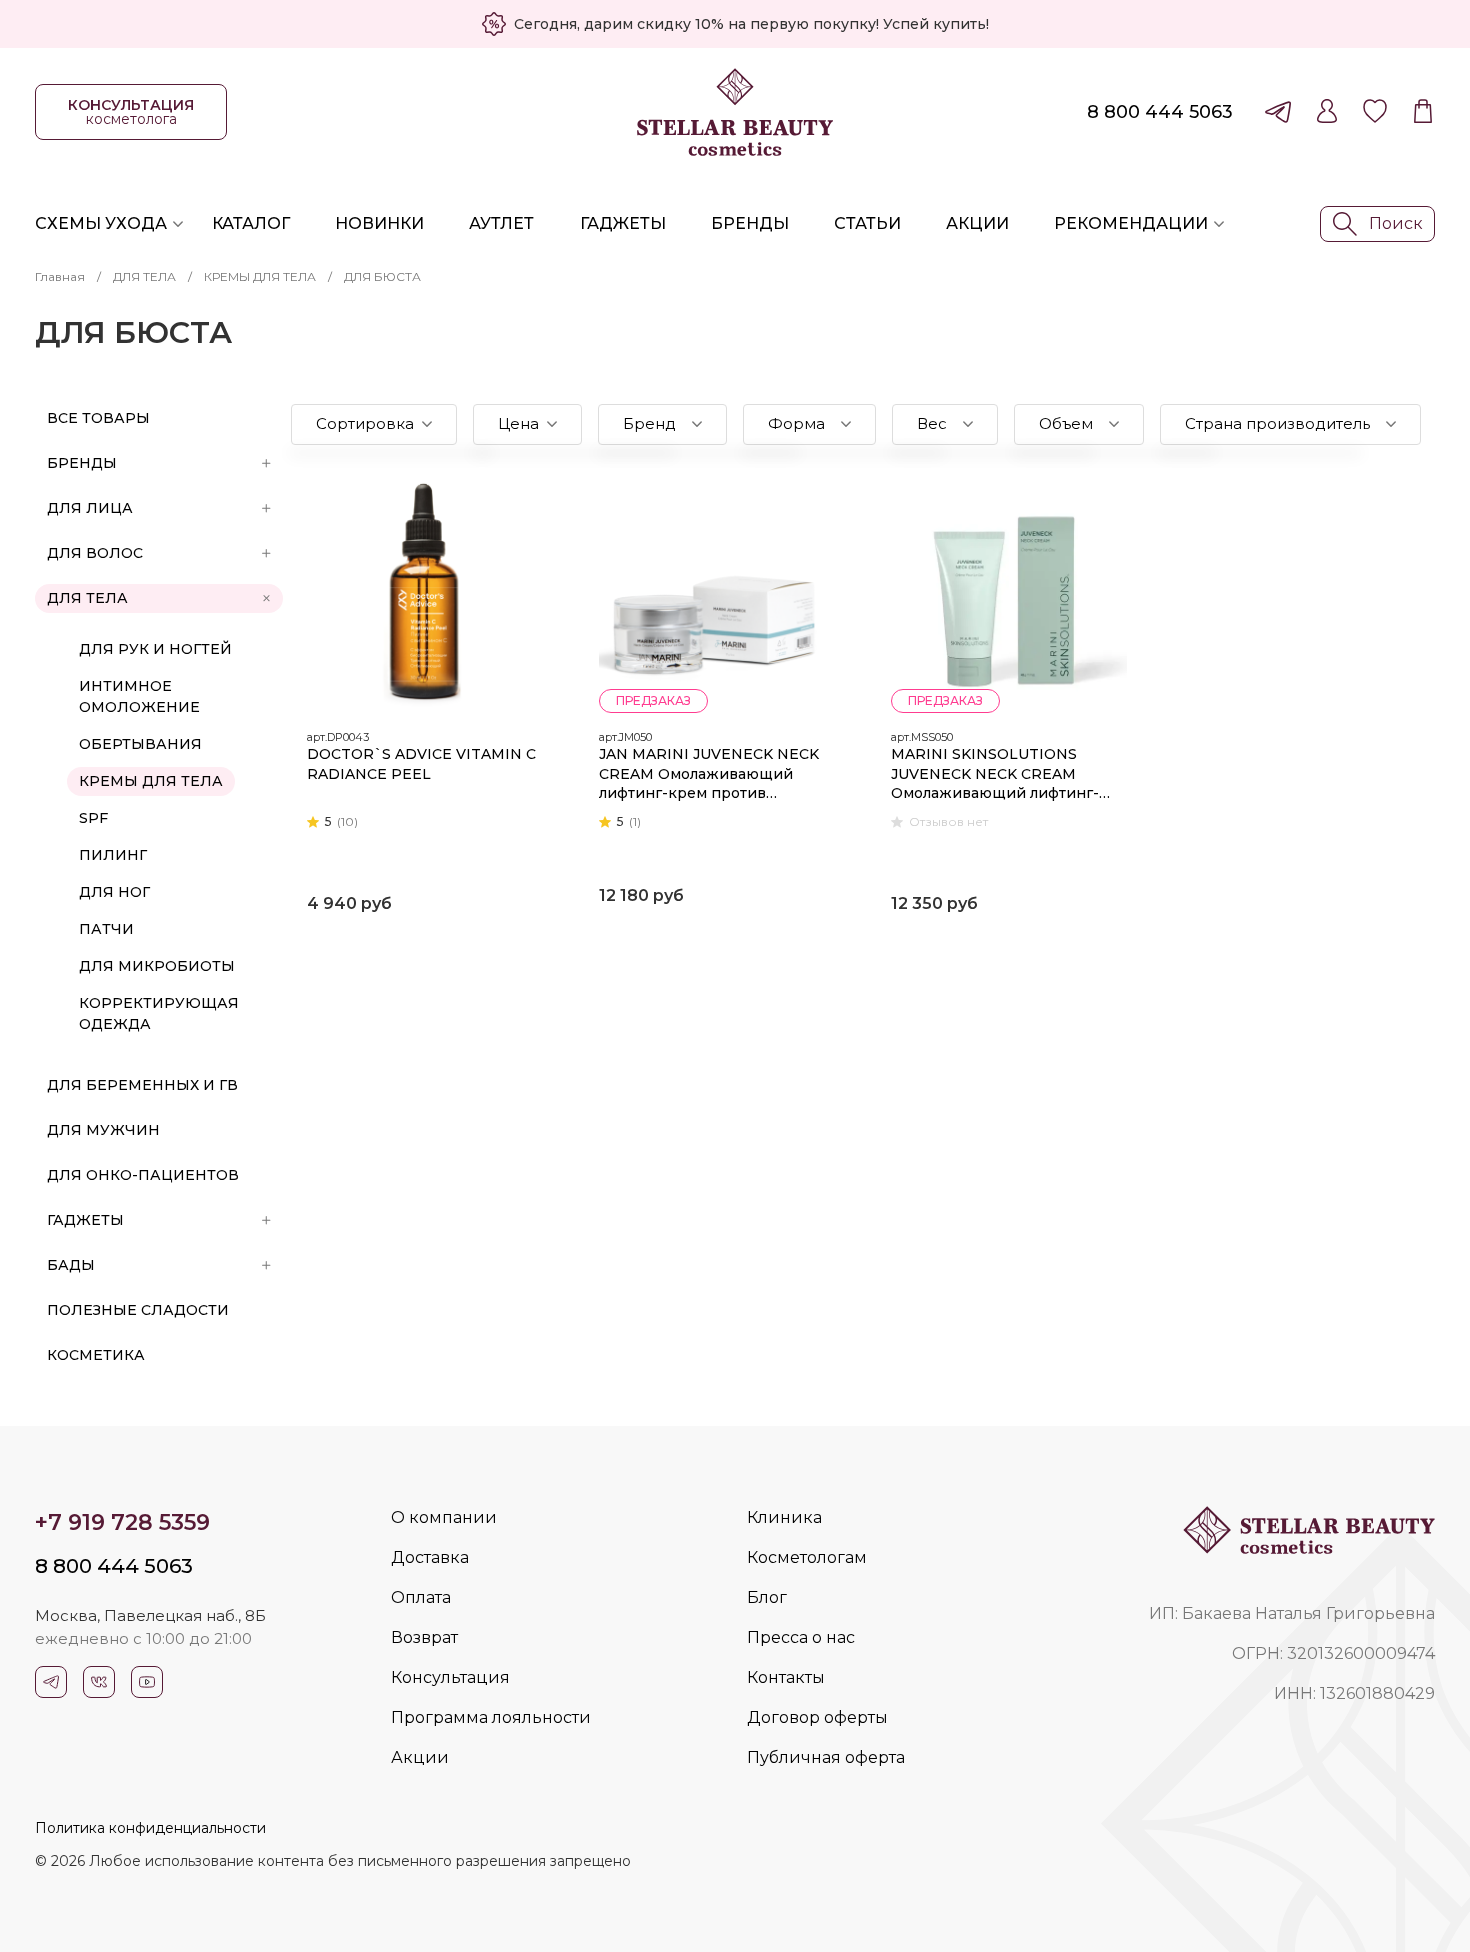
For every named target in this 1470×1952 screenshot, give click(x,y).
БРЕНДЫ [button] (82, 463)
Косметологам (807, 1557)
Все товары (98, 418)
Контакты (786, 1677)
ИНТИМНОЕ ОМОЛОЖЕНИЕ (139, 696)
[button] (374, 424)
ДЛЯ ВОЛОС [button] (95, 553)
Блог (767, 1597)
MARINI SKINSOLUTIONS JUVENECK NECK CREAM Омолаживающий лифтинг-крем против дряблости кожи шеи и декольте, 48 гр (1004, 774)
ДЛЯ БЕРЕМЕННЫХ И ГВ (142, 1085)
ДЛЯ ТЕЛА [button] (87, 598)
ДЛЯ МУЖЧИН (103, 1130)
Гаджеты (623, 223)
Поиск (1396, 223)
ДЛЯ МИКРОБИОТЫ (157, 966)
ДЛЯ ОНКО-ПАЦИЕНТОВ (143, 1175)
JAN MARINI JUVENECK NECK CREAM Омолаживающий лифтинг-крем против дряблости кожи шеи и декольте (709, 774)
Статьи (867, 223)
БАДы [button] (71, 1265)
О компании (444, 1517)
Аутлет (501, 223)
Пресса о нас (801, 1637)
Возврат (424, 1637)
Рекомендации (1131, 223)
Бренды (750, 223)
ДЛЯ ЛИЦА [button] (90, 508)
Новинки (379, 223)
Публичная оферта (826, 1757)
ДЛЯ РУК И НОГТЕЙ (155, 649)
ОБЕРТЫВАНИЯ (140, 744)
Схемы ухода (101, 223)
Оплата (421, 1597)
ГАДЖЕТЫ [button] (85, 1220)
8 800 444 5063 (1160, 112)
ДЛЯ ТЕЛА (144, 276)
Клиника (784, 1517)
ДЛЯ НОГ (114, 892)
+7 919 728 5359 (122, 1522)
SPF (93, 818)
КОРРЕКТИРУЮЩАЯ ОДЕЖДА (159, 1013)
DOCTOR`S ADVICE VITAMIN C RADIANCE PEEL (421, 764)
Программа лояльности (491, 1717)
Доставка (430, 1557)
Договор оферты (817, 1717)
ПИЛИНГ (113, 855)
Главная (60, 276)
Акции (977, 223)
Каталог (251, 223)
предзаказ (653, 700)
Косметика (96, 1355)
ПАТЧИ (106, 929)
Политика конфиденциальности (150, 1828)
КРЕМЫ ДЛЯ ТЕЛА (260, 276)
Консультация (450, 1677)
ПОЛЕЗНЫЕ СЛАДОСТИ (138, 1310)
